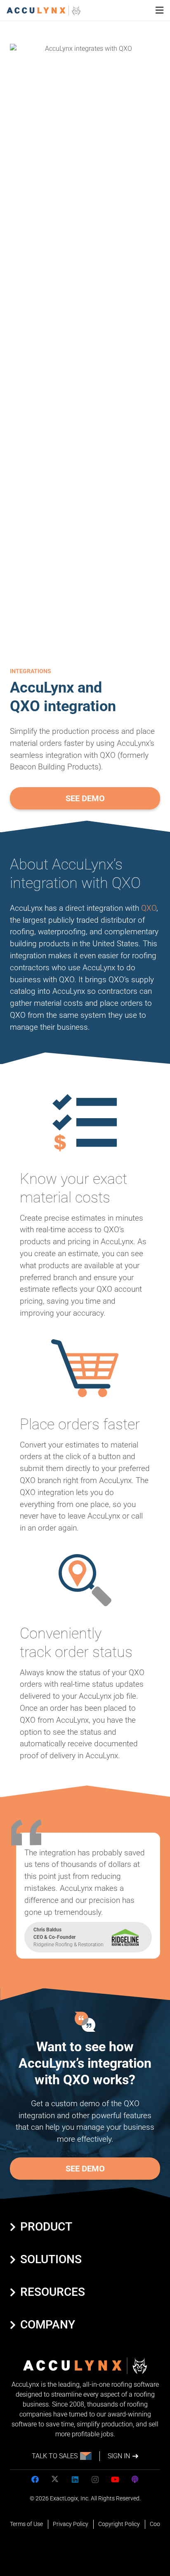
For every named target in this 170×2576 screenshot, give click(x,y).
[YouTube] (115, 2480)
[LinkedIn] (75, 2480)
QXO (149, 908)
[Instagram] (95, 2480)
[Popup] (159, 11)
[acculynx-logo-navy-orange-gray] (44, 11)
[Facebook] (35, 2480)
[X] (55, 2480)
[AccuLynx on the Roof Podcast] (135, 2480)
